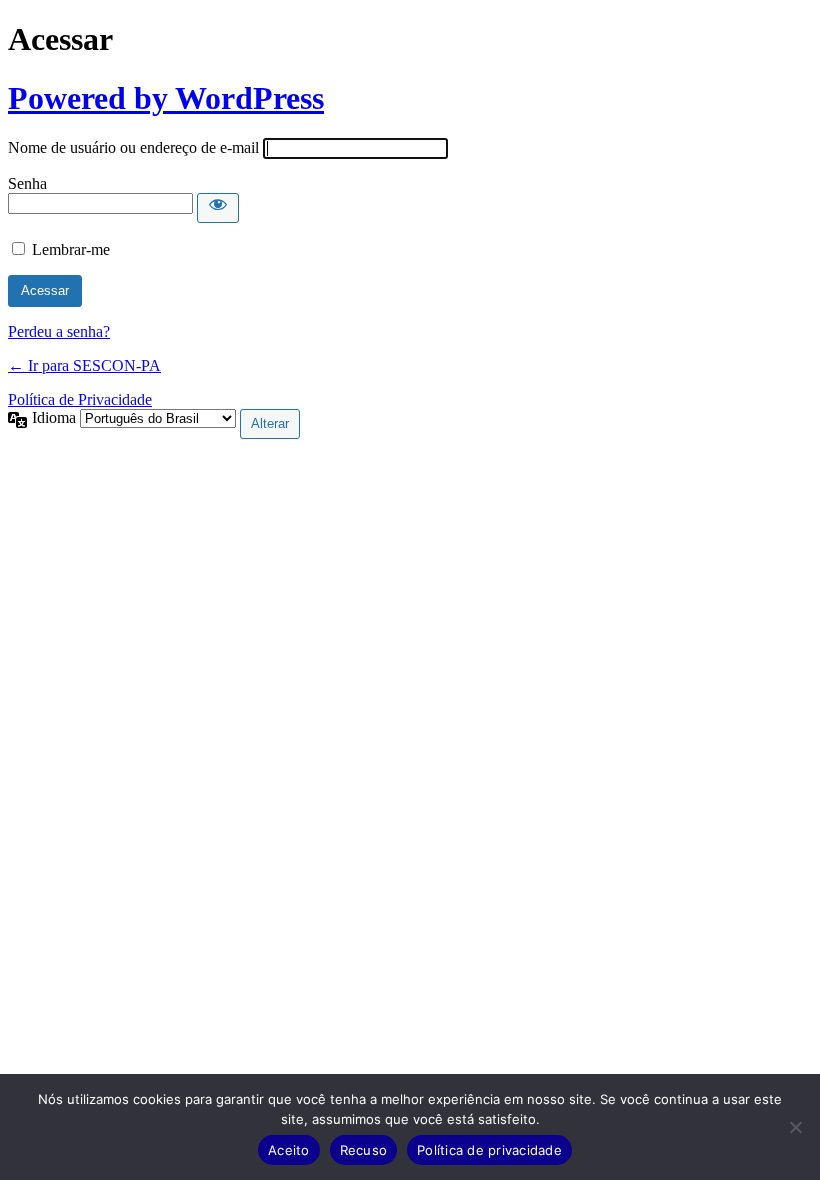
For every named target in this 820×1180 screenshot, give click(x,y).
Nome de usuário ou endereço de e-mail (133, 147)
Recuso (364, 1150)
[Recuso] (795, 1127)
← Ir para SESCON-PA (84, 365)
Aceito (289, 1150)
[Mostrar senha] (218, 208)
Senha (27, 183)
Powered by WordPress (166, 98)
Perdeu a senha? (59, 331)
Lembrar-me (71, 249)
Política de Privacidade (80, 399)
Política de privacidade (489, 1150)
